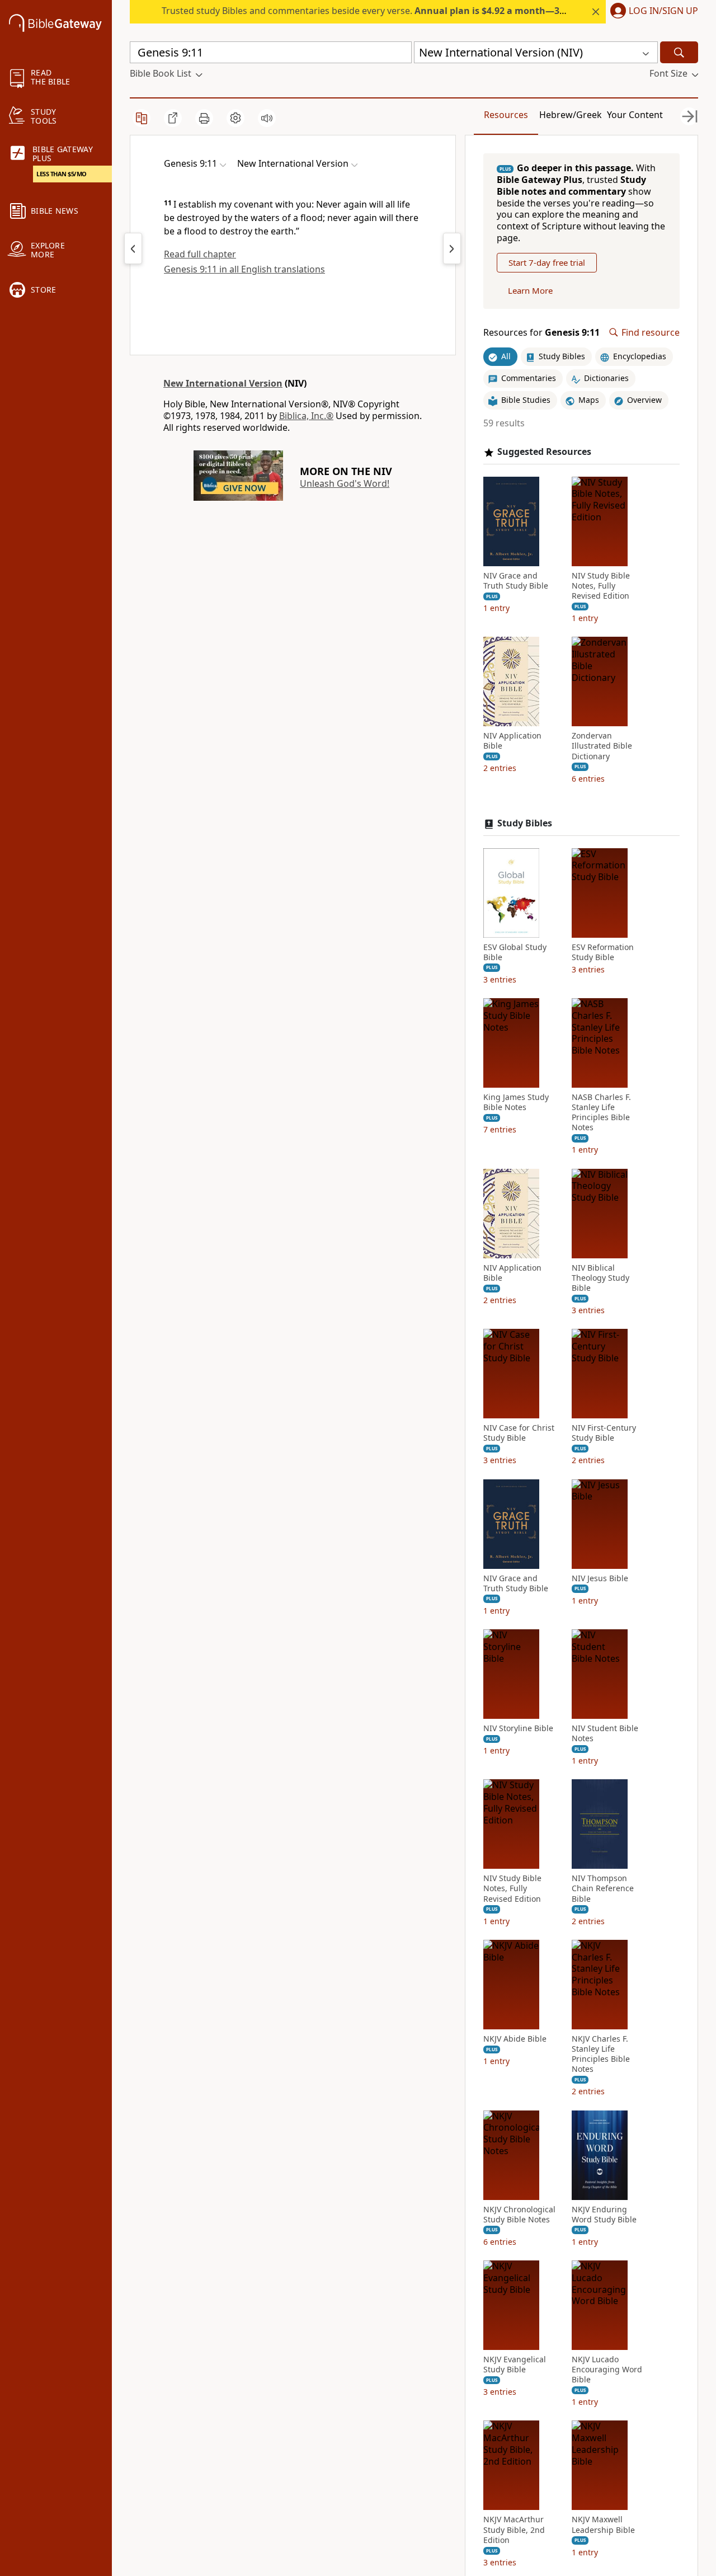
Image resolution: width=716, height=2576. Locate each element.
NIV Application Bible (512, 741)
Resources (506, 115)
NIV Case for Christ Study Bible (519, 1433)
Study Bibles (525, 823)
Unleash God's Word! (345, 483)
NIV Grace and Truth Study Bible (516, 581)
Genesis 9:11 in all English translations (244, 269)
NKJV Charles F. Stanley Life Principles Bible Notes (601, 2054)
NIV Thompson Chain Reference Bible (603, 1888)
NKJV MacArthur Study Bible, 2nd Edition (514, 2530)
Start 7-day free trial (547, 262)
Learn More (530, 290)
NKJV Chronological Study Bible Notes (519, 2215)
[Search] (679, 52)
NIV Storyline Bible (518, 1728)
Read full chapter (200, 254)
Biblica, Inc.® (306, 416)
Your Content (635, 115)
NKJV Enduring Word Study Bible (604, 2215)
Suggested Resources (544, 452)
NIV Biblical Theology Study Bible (600, 1278)
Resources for (541, 333)
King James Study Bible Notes (516, 1102)
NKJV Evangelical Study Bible (515, 2365)
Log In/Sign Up (663, 11)
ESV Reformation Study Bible (603, 952)
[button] (652, 12)
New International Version (223, 383)
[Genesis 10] (452, 248)
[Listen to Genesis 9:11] (267, 118)
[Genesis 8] (133, 248)
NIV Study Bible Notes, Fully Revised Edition (601, 586)
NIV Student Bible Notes (605, 1733)
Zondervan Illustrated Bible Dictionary (602, 746)
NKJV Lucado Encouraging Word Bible (607, 2370)
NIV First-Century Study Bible (604, 1433)
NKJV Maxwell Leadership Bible (603, 2525)
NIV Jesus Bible (600, 1578)
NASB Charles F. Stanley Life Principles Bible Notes (601, 1113)
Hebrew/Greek (571, 115)
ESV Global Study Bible (515, 952)
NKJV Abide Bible (515, 2039)
